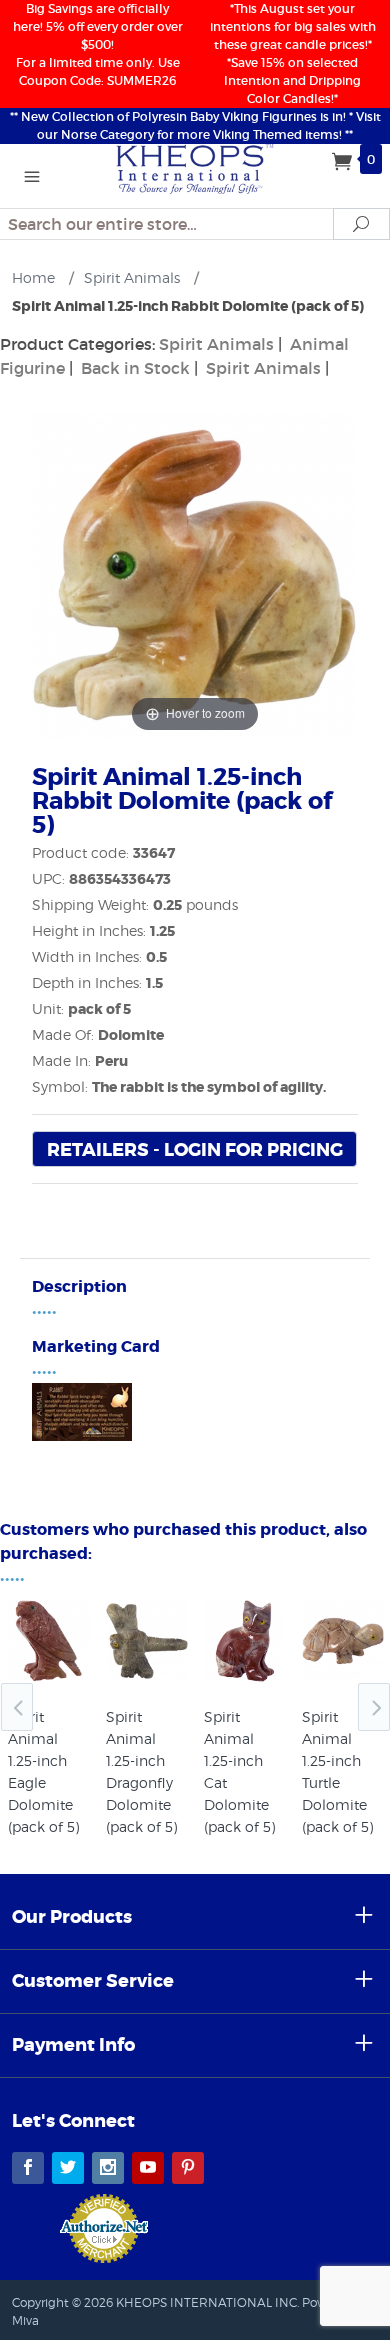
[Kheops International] (195, 167)
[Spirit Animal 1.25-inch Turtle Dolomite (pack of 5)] (343, 1641)
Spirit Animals (216, 344)
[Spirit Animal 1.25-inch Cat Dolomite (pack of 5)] (245, 1641)
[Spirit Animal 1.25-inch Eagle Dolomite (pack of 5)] (49, 1641)
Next (374, 1707)
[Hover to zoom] (195, 573)
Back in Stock (135, 368)
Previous (17, 1707)
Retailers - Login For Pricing (195, 1150)
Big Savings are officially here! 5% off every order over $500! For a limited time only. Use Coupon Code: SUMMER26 (98, 44)
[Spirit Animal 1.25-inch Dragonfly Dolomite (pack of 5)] (147, 1641)
